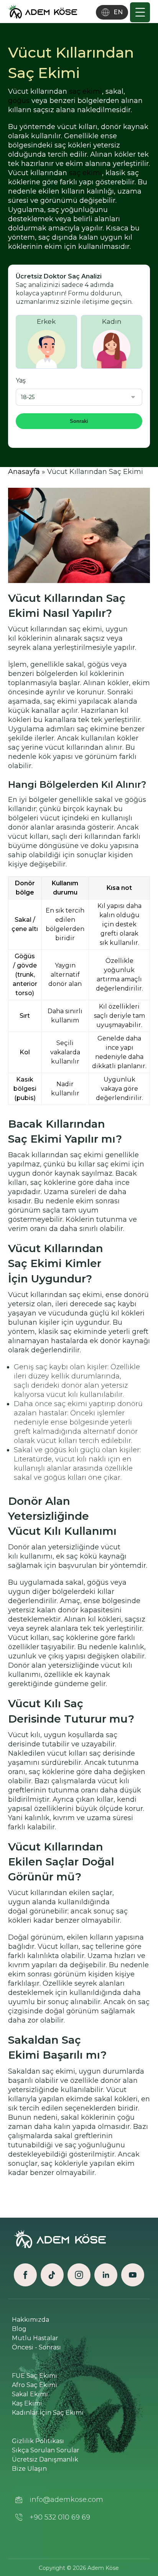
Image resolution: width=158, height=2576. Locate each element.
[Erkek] (46, 338)
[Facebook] (25, 2275)
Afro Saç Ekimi (35, 2385)
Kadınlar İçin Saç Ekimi (48, 2413)
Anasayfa (24, 472)
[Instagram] (79, 2275)
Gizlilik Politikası (38, 2441)
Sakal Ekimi (30, 2394)
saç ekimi (86, 91)
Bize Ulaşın (29, 2469)
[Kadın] (112, 338)
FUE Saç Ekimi (35, 2376)
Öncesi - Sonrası (36, 2347)
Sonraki (79, 421)
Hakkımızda (30, 2320)
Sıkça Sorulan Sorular (46, 2450)
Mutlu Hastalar (35, 2338)
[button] (140, 12)
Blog (19, 2329)
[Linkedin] (106, 2275)
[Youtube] (133, 2275)
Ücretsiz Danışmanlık (45, 2459)
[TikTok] (52, 2275)
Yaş (21, 380)
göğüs (19, 101)
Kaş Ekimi (27, 2403)
